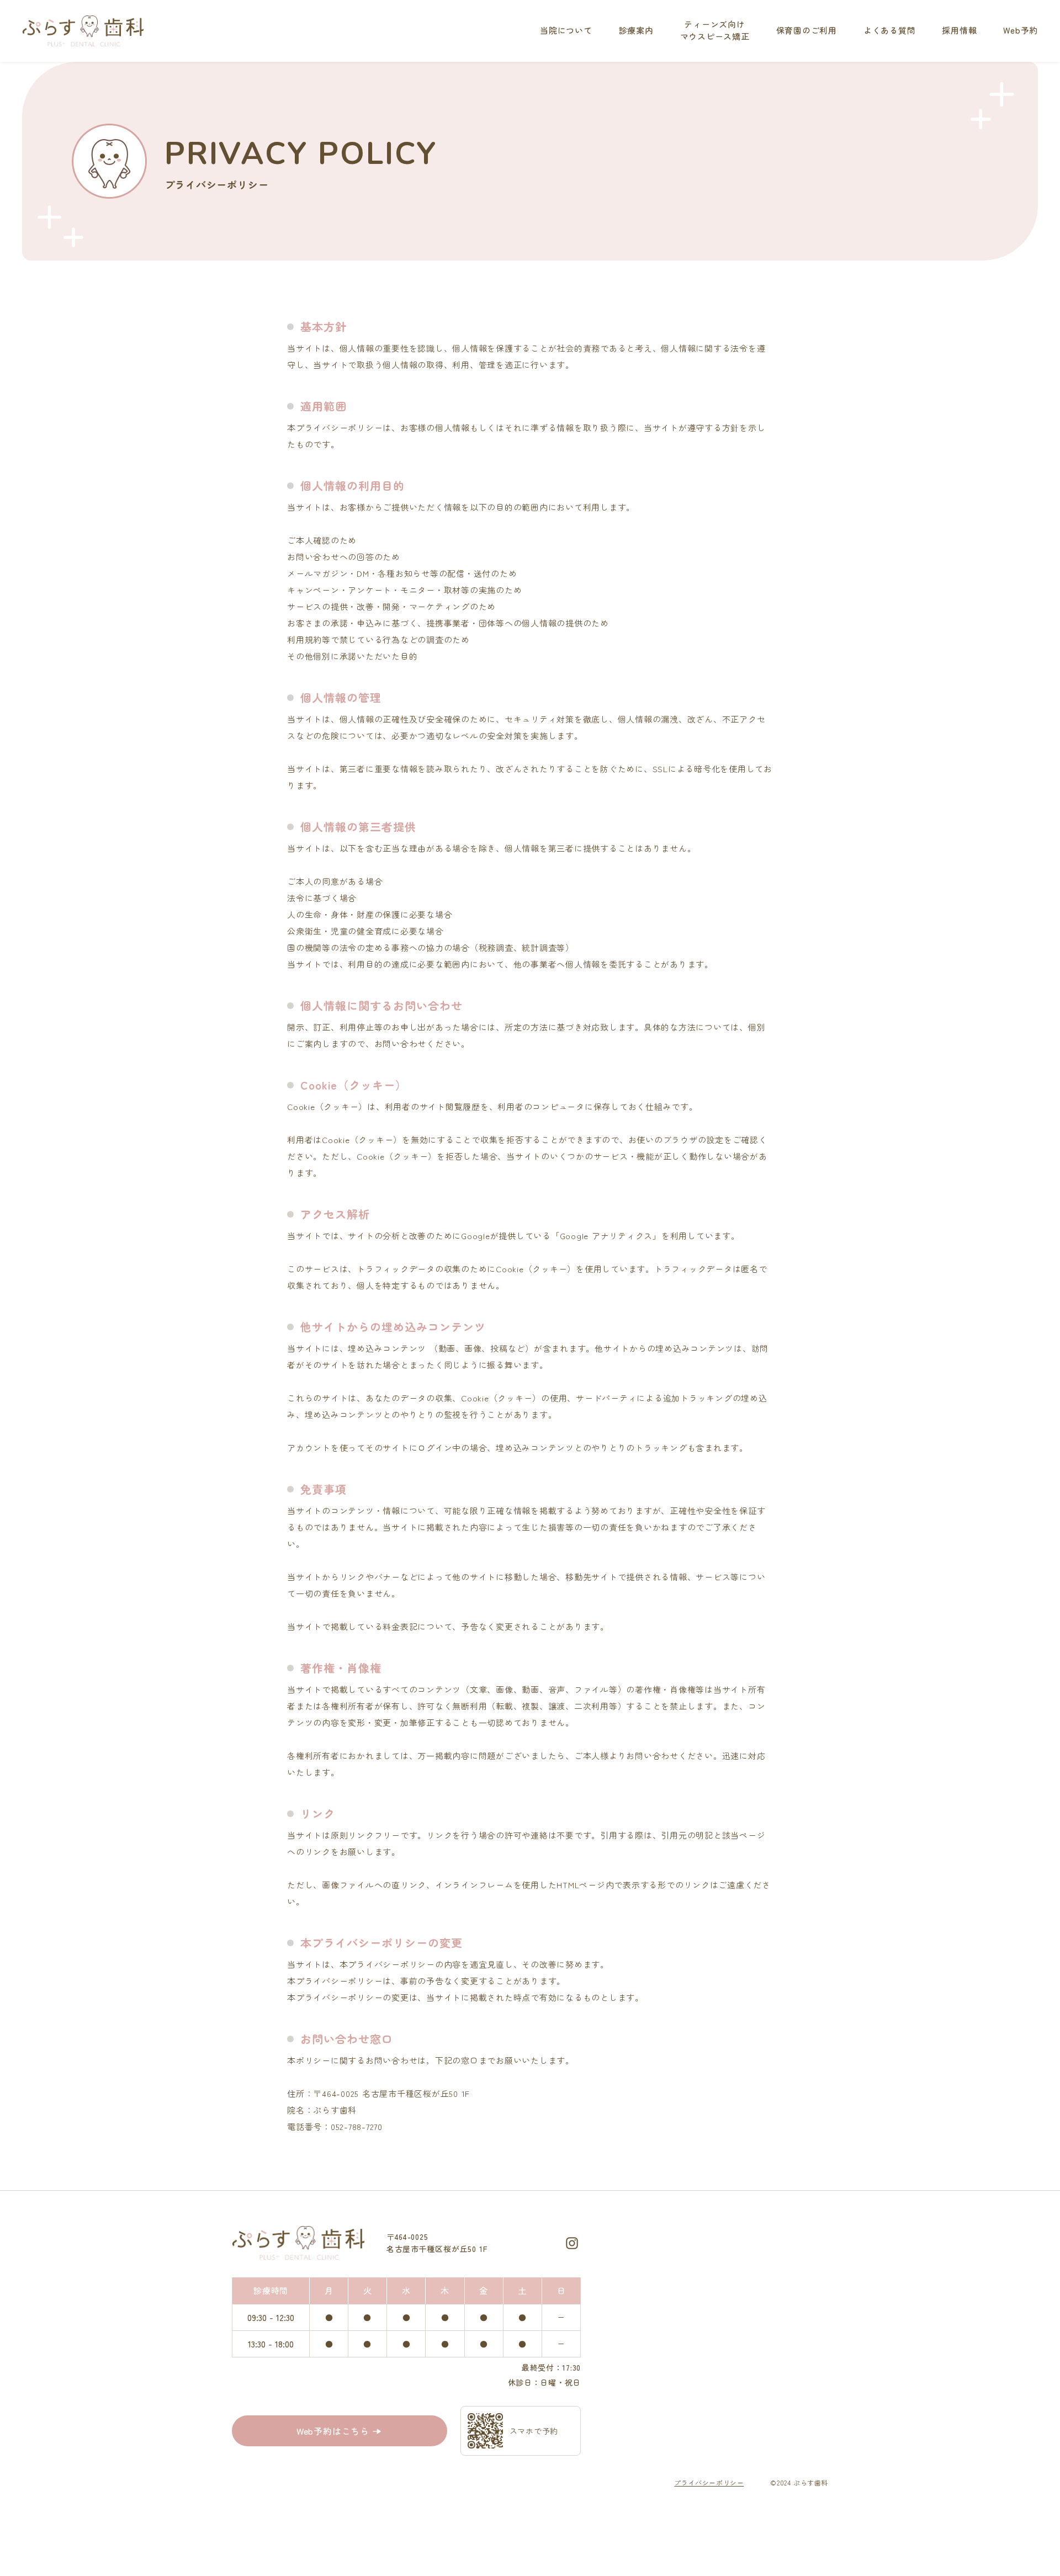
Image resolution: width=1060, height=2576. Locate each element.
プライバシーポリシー (709, 2482)
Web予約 (1021, 30)
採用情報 (959, 30)
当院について (566, 30)
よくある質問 (890, 30)
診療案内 (636, 30)
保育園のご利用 (807, 30)
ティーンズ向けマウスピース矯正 (715, 30)
